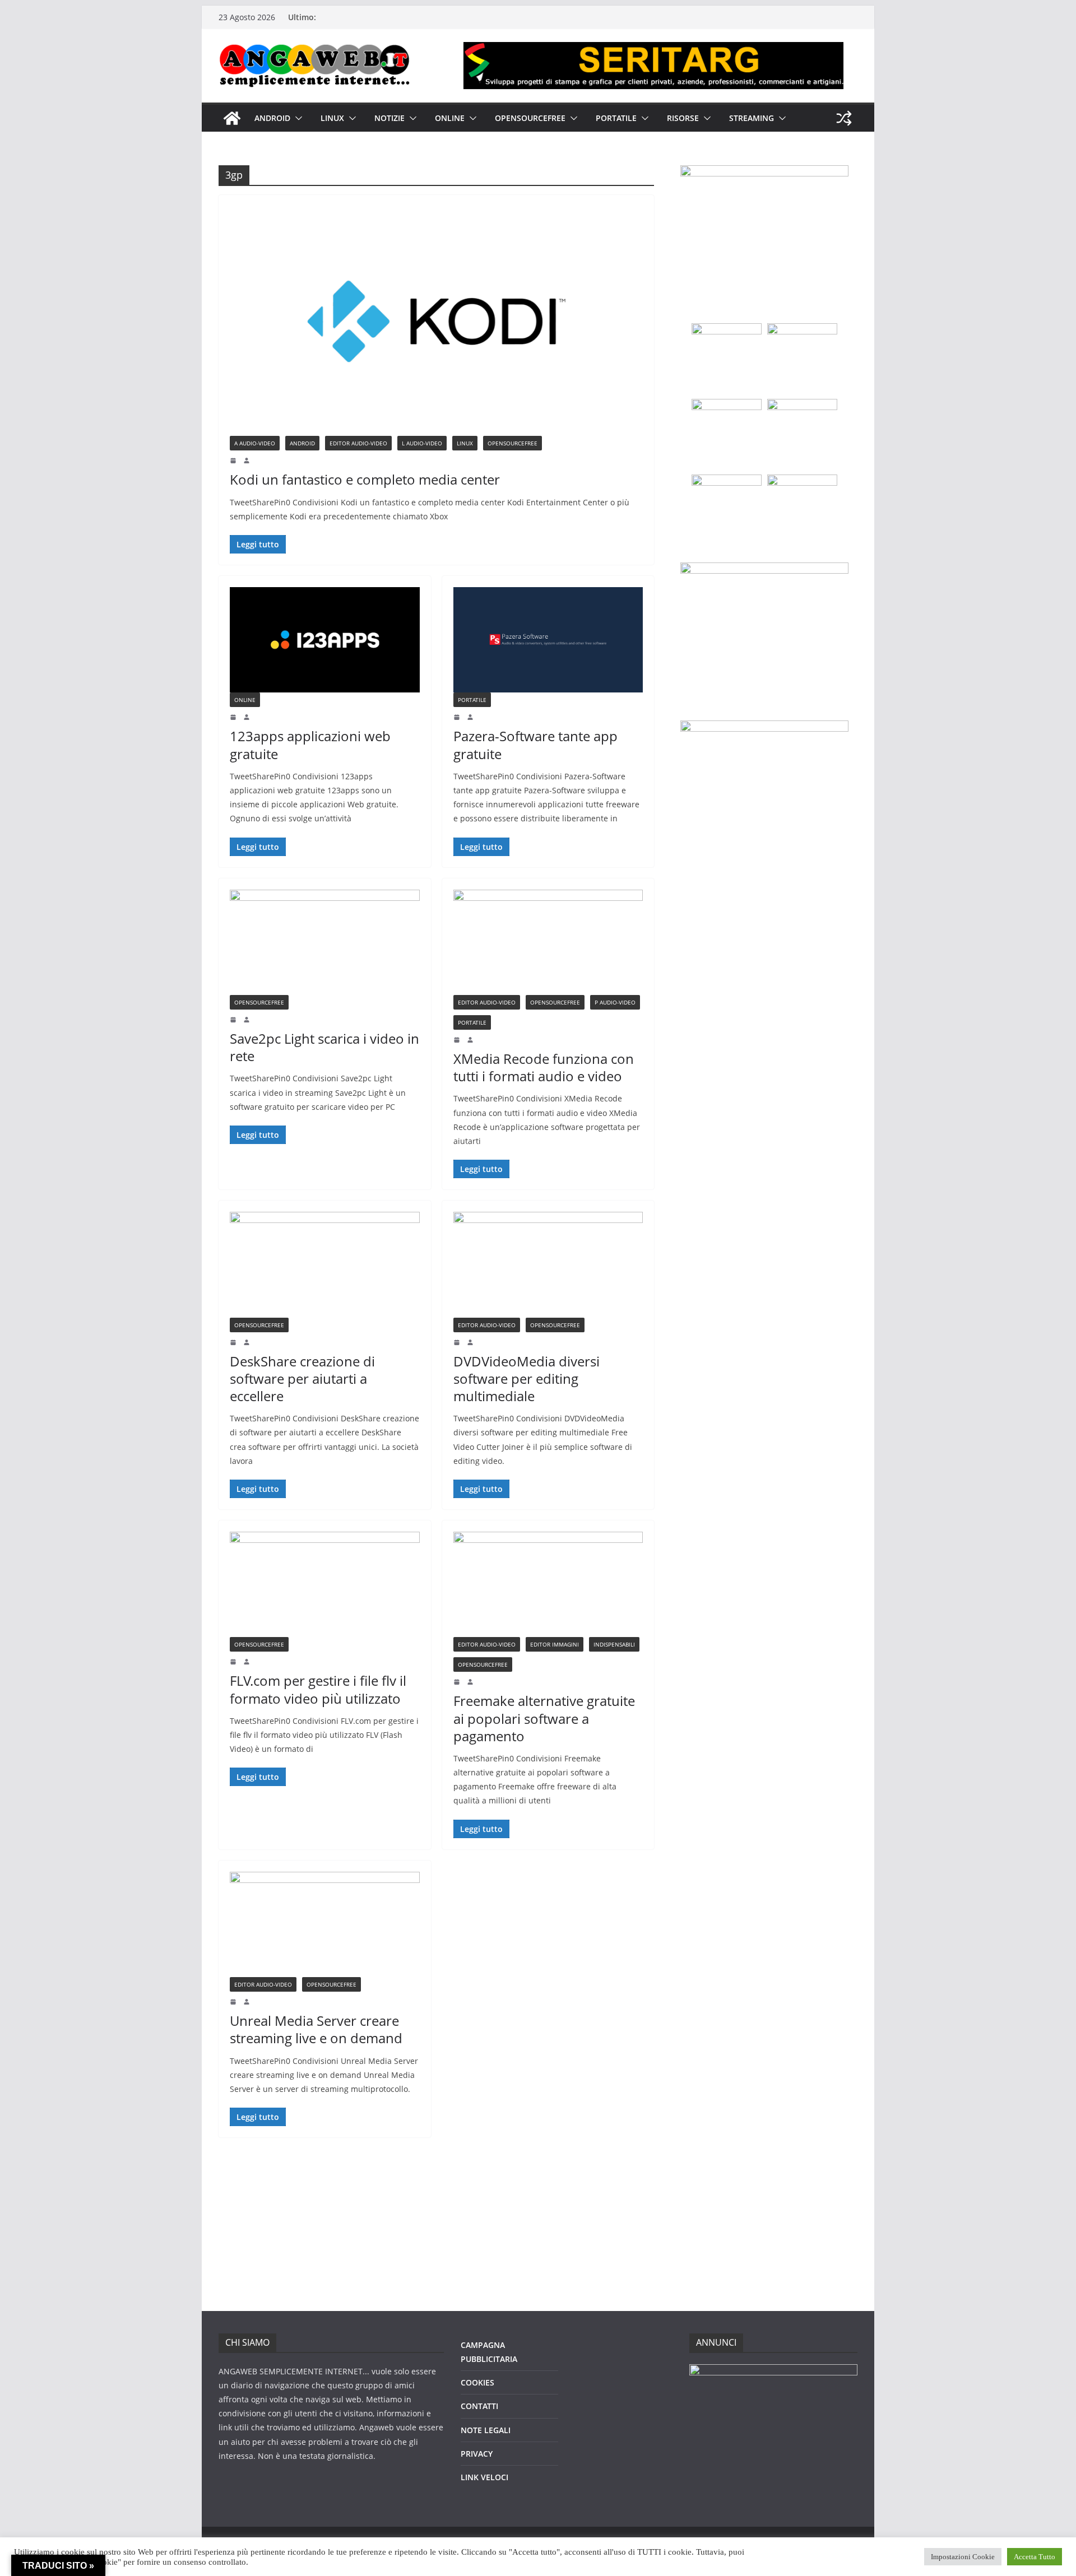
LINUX (332, 118)
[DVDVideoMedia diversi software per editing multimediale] (548, 1264)
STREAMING (752, 118)
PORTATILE (616, 118)
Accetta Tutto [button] (1035, 2557)
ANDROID (272, 118)
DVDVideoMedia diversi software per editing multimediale (527, 1378)
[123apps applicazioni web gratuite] (325, 640)
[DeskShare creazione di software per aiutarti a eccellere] (325, 1264)
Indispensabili (614, 1644)
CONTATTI (479, 2406)
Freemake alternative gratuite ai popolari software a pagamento (544, 1718)
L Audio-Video (422, 443)
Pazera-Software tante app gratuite (535, 745)
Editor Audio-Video (358, 443)
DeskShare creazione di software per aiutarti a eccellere (302, 1378)
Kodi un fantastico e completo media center (365, 479)
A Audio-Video (255, 443)
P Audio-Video (615, 1002)
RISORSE (683, 118)
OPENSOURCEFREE (530, 118)
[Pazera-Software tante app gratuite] (548, 640)
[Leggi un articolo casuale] (844, 118)
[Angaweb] (232, 118)
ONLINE (450, 118)
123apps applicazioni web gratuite (310, 745)
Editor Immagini (555, 1644)
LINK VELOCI (484, 2477)
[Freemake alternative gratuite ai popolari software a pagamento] (548, 1584)
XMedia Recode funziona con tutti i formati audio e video (544, 1067)
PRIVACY (477, 2454)
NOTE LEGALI (486, 2430)
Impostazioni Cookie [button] (963, 2557)
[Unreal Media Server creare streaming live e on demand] (325, 1924)
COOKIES (477, 2382)
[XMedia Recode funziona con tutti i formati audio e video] (548, 942)
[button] (296, 118)
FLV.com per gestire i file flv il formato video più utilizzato (318, 1689)
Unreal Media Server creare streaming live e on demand (316, 2029)
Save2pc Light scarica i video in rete (324, 1047)
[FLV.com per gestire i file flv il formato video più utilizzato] (325, 1584)
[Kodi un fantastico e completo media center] (436, 321)
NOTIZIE (389, 118)
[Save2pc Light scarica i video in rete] (325, 942)
